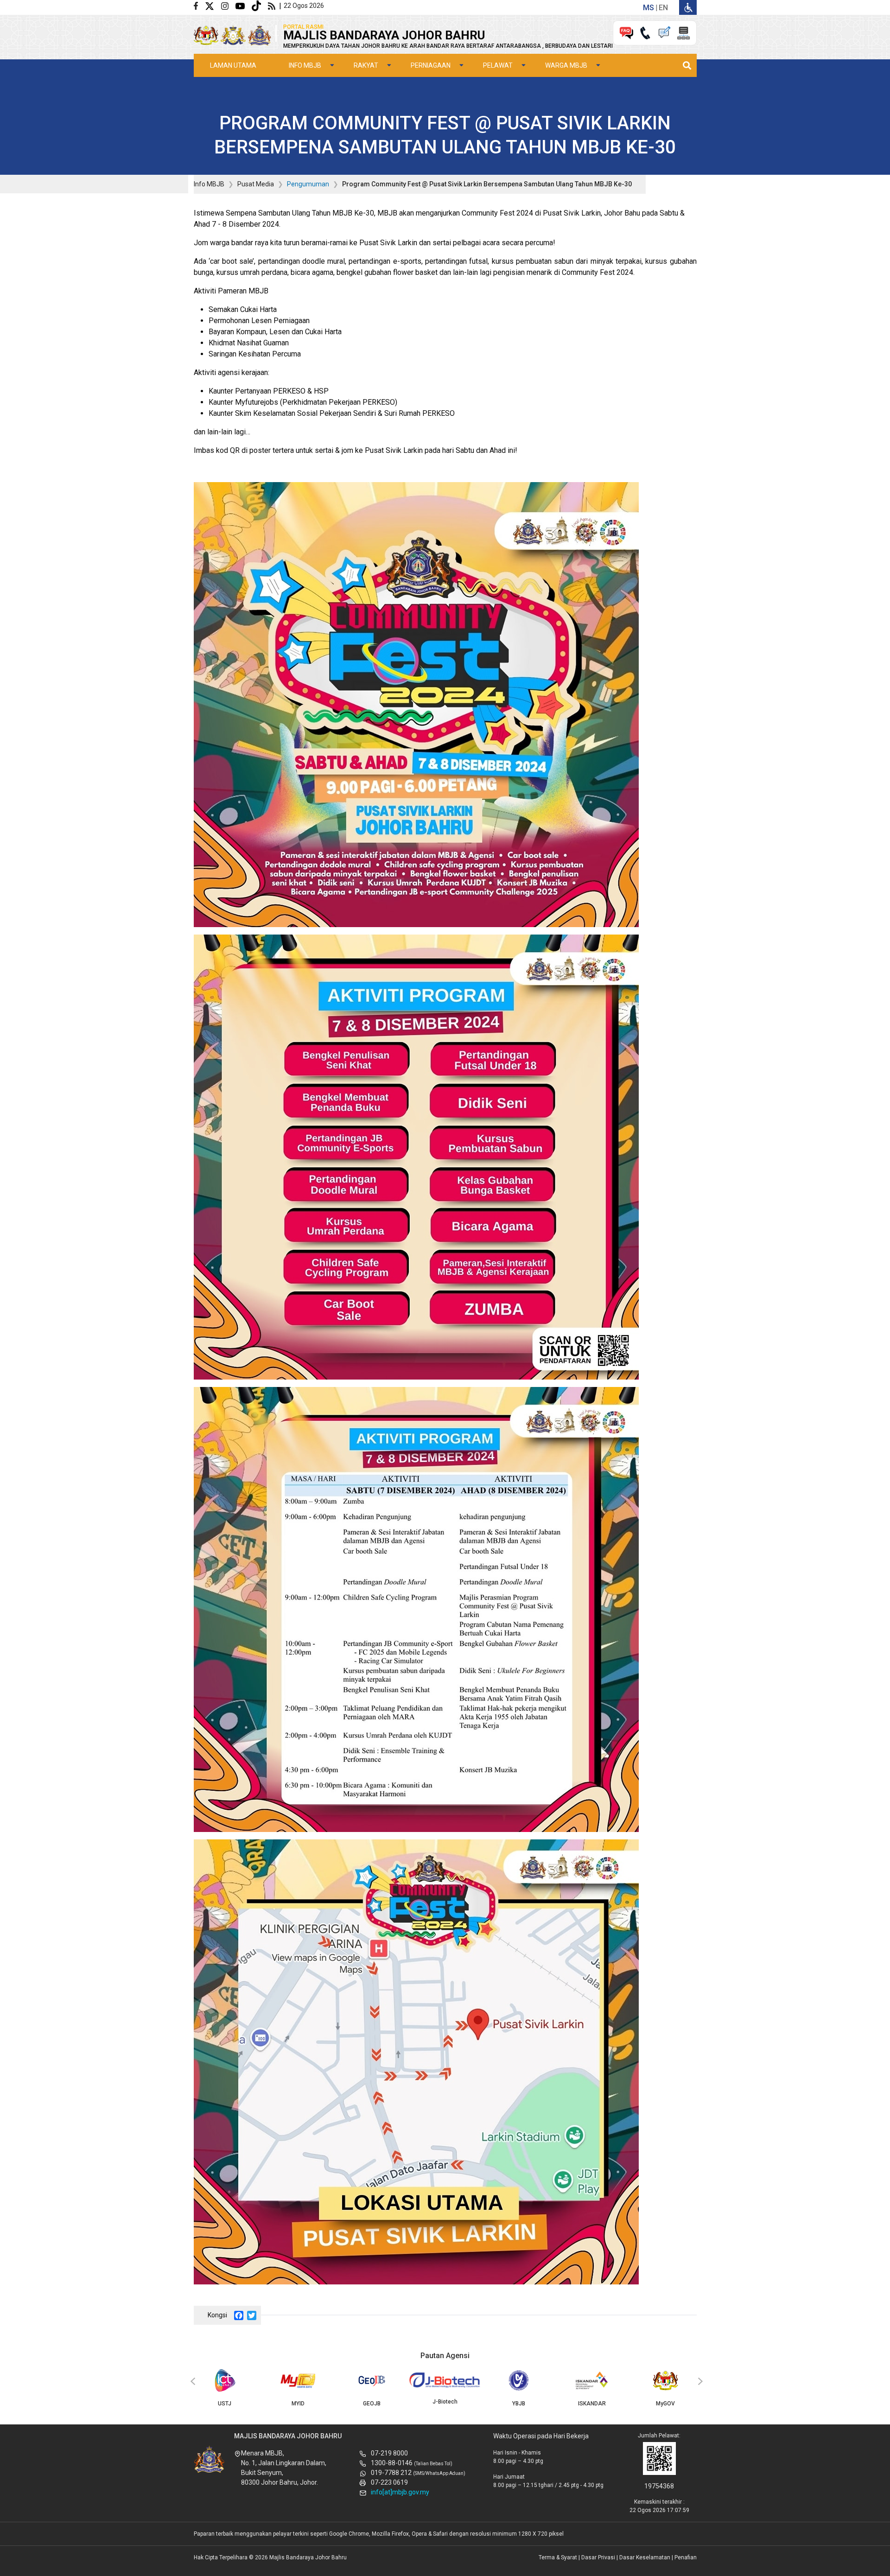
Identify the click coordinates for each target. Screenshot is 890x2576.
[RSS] (273, 5)
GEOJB (372, 2404)
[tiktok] (260, 5)
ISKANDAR (592, 2404)
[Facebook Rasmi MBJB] (199, 5)
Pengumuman (308, 184)
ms (648, 8)
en (663, 8)
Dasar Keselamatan (645, 2557)
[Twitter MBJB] (213, 5)
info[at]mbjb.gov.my (400, 2492)
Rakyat (366, 65)
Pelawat (498, 65)
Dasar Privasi (598, 2557)
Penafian (686, 2557)
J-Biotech (445, 2402)
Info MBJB (305, 65)
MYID (298, 2404)
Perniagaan (431, 65)
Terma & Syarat (558, 2557)
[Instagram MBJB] (228, 5)
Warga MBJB (566, 65)
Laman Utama (233, 65)
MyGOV (665, 2404)
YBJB (519, 2404)
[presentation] (191, 2382)
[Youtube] (244, 5)
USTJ (225, 2404)
